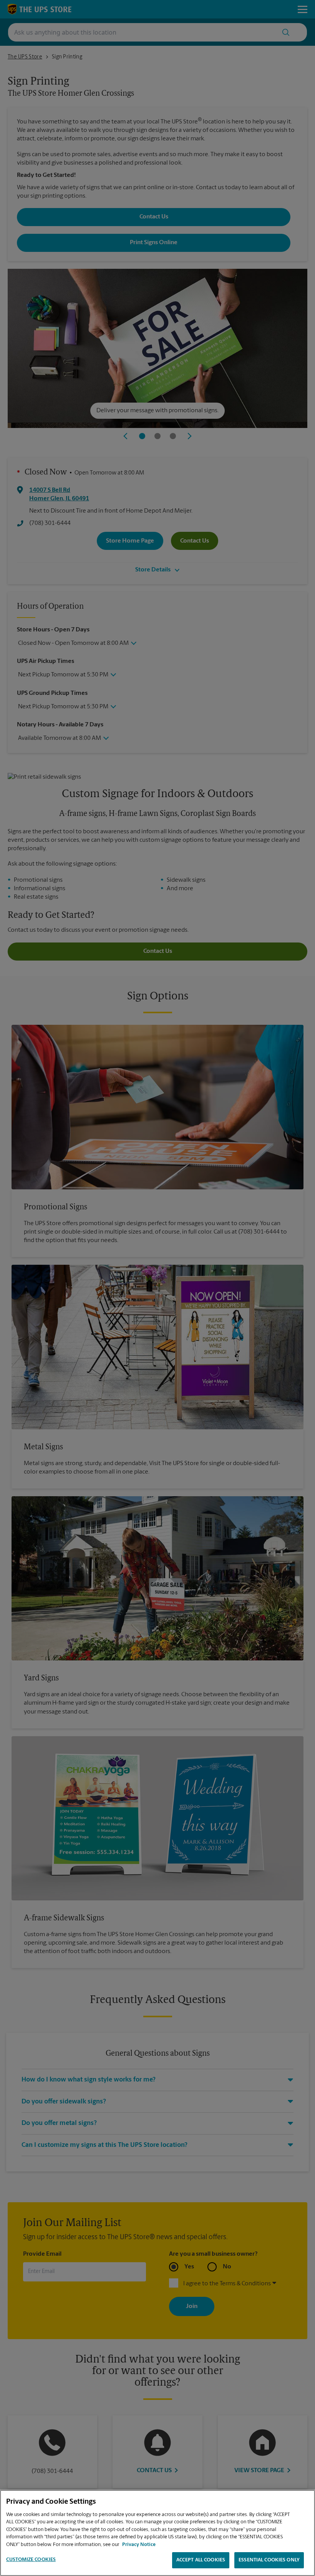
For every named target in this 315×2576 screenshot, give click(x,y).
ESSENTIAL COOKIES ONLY (269, 2560)
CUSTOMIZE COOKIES (31, 2560)
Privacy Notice (139, 2545)
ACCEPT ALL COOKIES (201, 2560)
